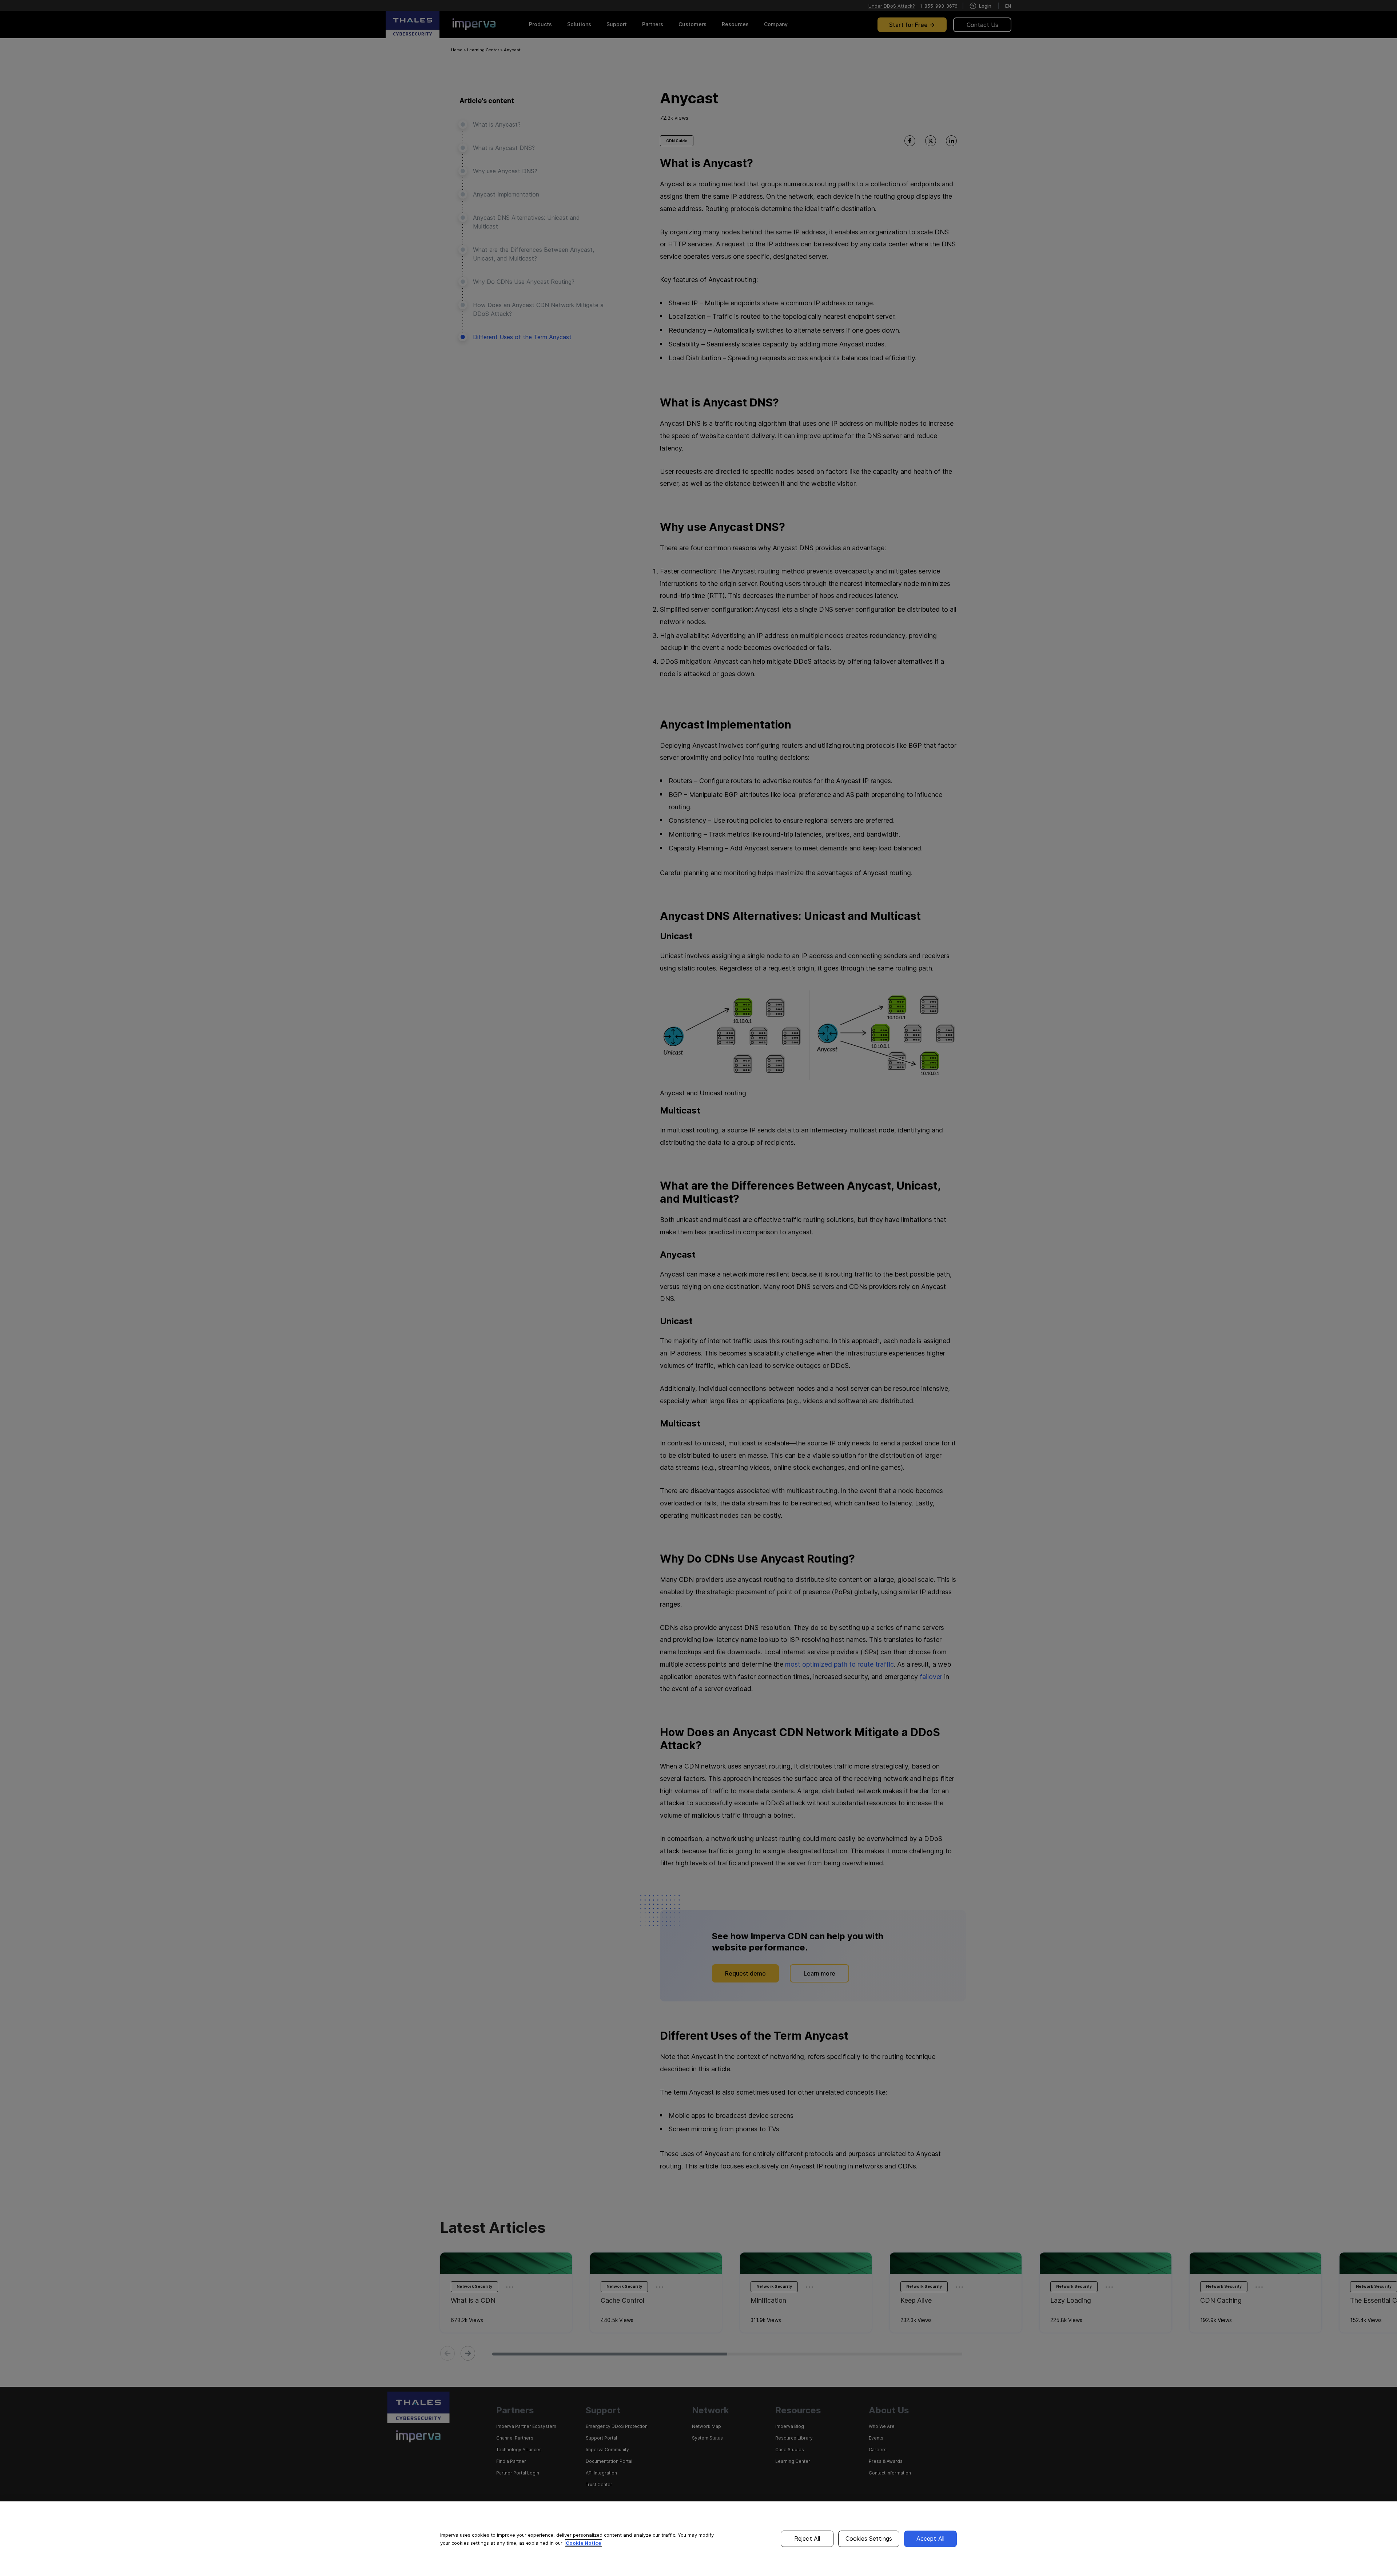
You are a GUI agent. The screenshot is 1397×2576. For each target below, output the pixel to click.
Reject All (807, 2539)
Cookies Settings (869, 2539)
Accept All (931, 2539)
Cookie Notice (584, 2543)
